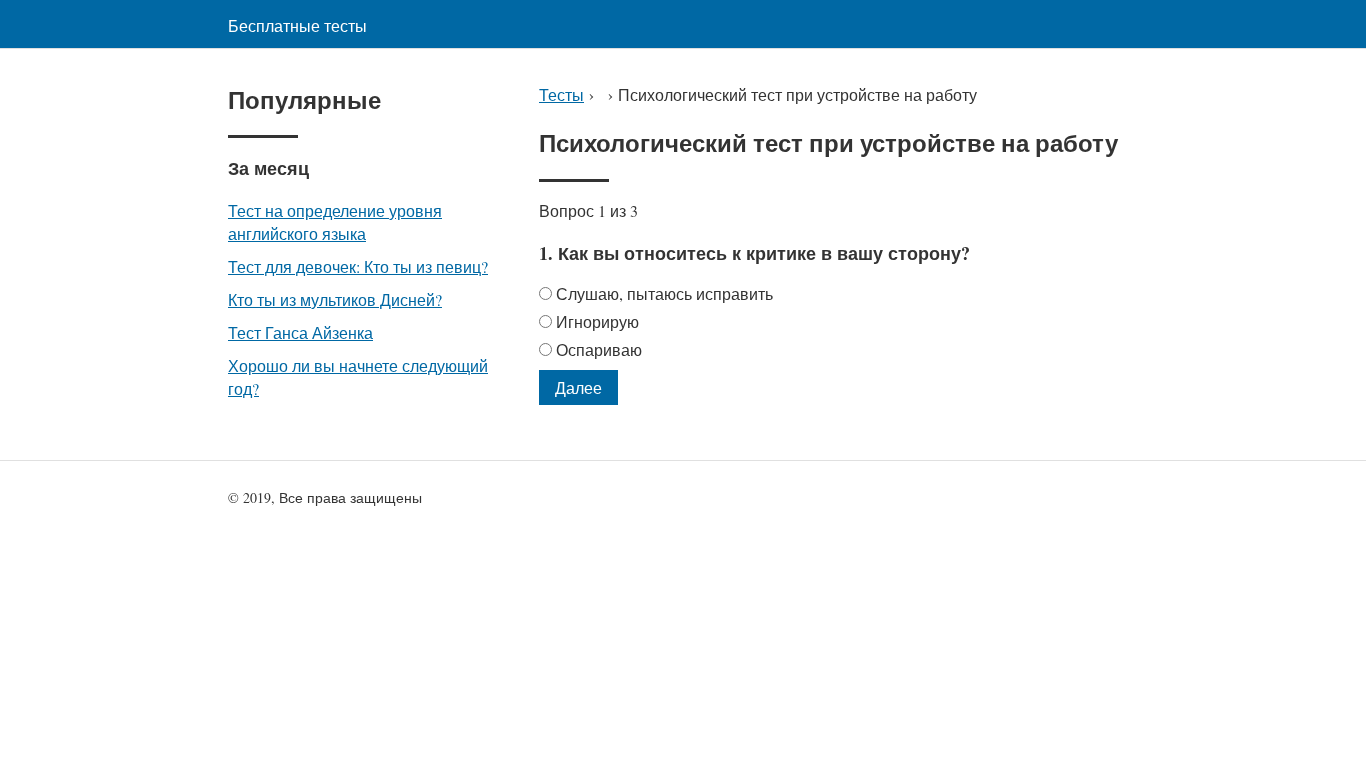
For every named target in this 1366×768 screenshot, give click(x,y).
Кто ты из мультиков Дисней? (335, 299)
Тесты (561, 94)
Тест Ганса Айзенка (300, 332)
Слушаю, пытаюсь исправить (664, 293)
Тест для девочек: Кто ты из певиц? (358, 266)
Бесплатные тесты (297, 25)
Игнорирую (597, 321)
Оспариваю (599, 349)
